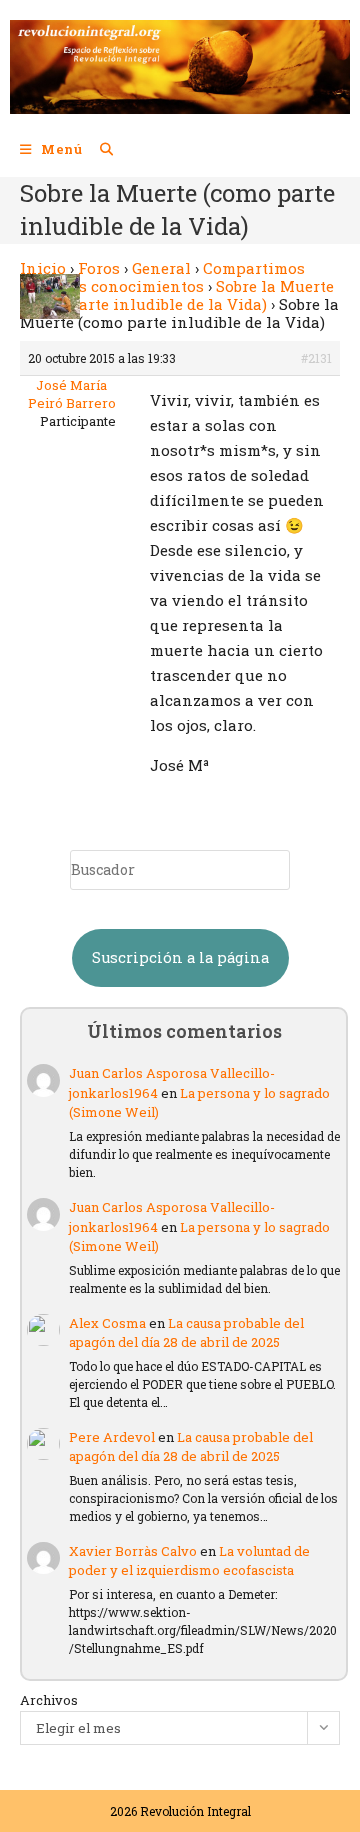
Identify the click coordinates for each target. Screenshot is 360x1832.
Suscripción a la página (180, 957)
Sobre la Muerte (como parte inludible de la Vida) (177, 295)
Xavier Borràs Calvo (133, 1551)
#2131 (316, 358)
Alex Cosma (107, 1323)
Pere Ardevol (112, 1437)
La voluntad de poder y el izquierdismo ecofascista (189, 1561)
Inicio (43, 268)
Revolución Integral (195, 1811)
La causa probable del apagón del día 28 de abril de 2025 (186, 1333)
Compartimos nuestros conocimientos (162, 277)
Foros (99, 268)
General (161, 268)
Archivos (49, 1700)
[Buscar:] (99, 149)
